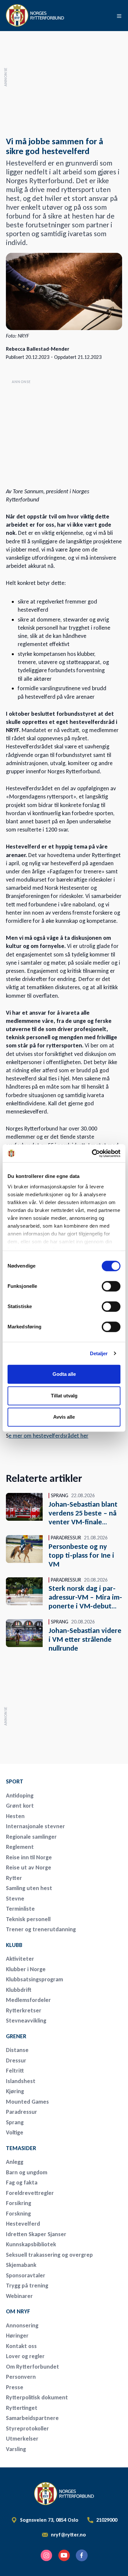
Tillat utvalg (64, 1396)
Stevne (15, 1899)
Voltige (15, 2132)
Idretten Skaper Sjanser (36, 2234)
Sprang (15, 2122)
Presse (15, 2387)
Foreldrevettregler (30, 2193)
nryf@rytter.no (68, 2535)
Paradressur (21, 2112)
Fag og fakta (22, 2182)
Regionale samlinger (31, 1837)
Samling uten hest (29, 1888)
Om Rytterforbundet (32, 2367)
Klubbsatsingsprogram (34, 1979)
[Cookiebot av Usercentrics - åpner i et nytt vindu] (92, 1153)
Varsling (16, 2449)
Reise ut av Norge (29, 1867)
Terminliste (20, 1909)
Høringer (17, 2336)
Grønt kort (20, 1806)
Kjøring (15, 2091)
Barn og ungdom (27, 2172)
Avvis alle (64, 1417)
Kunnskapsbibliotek (31, 2244)
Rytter (14, 1878)
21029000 (107, 2520)
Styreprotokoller (27, 2428)
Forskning (18, 2214)
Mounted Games (27, 2102)
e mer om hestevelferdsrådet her (48, 1436)
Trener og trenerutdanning (41, 1929)
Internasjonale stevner (35, 1826)
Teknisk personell (28, 1919)
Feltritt (15, 2071)
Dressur (16, 2060)
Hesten (15, 1816)
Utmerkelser (22, 2439)
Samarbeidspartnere (32, 2418)
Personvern (21, 2377)
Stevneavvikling (26, 2021)
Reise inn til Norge (29, 1857)
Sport (15, 1781)
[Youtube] (64, 2555)
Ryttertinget (22, 2408)
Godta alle (64, 1374)
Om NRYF (18, 2311)
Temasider (21, 2148)
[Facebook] (82, 2555)
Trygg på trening (27, 2286)
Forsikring (19, 2203)
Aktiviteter (20, 1959)
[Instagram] (46, 2555)
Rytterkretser (24, 2010)
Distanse (17, 2050)
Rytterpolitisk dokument (37, 2397)
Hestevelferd (23, 2224)
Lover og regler (25, 2356)
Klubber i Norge (26, 1969)
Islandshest (21, 2081)
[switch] (111, 1286)
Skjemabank (21, 2265)
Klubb (14, 1945)
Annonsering (22, 2325)
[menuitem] (52, 1781)
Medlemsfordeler (28, 2000)
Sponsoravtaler (26, 2275)
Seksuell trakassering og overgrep (49, 2255)
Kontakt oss (21, 2346)
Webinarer (19, 2296)
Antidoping (20, 1796)
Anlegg (15, 2162)
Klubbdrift (19, 1990)
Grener (16, 2036)
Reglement (20, 1847)
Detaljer (99, 1353)
